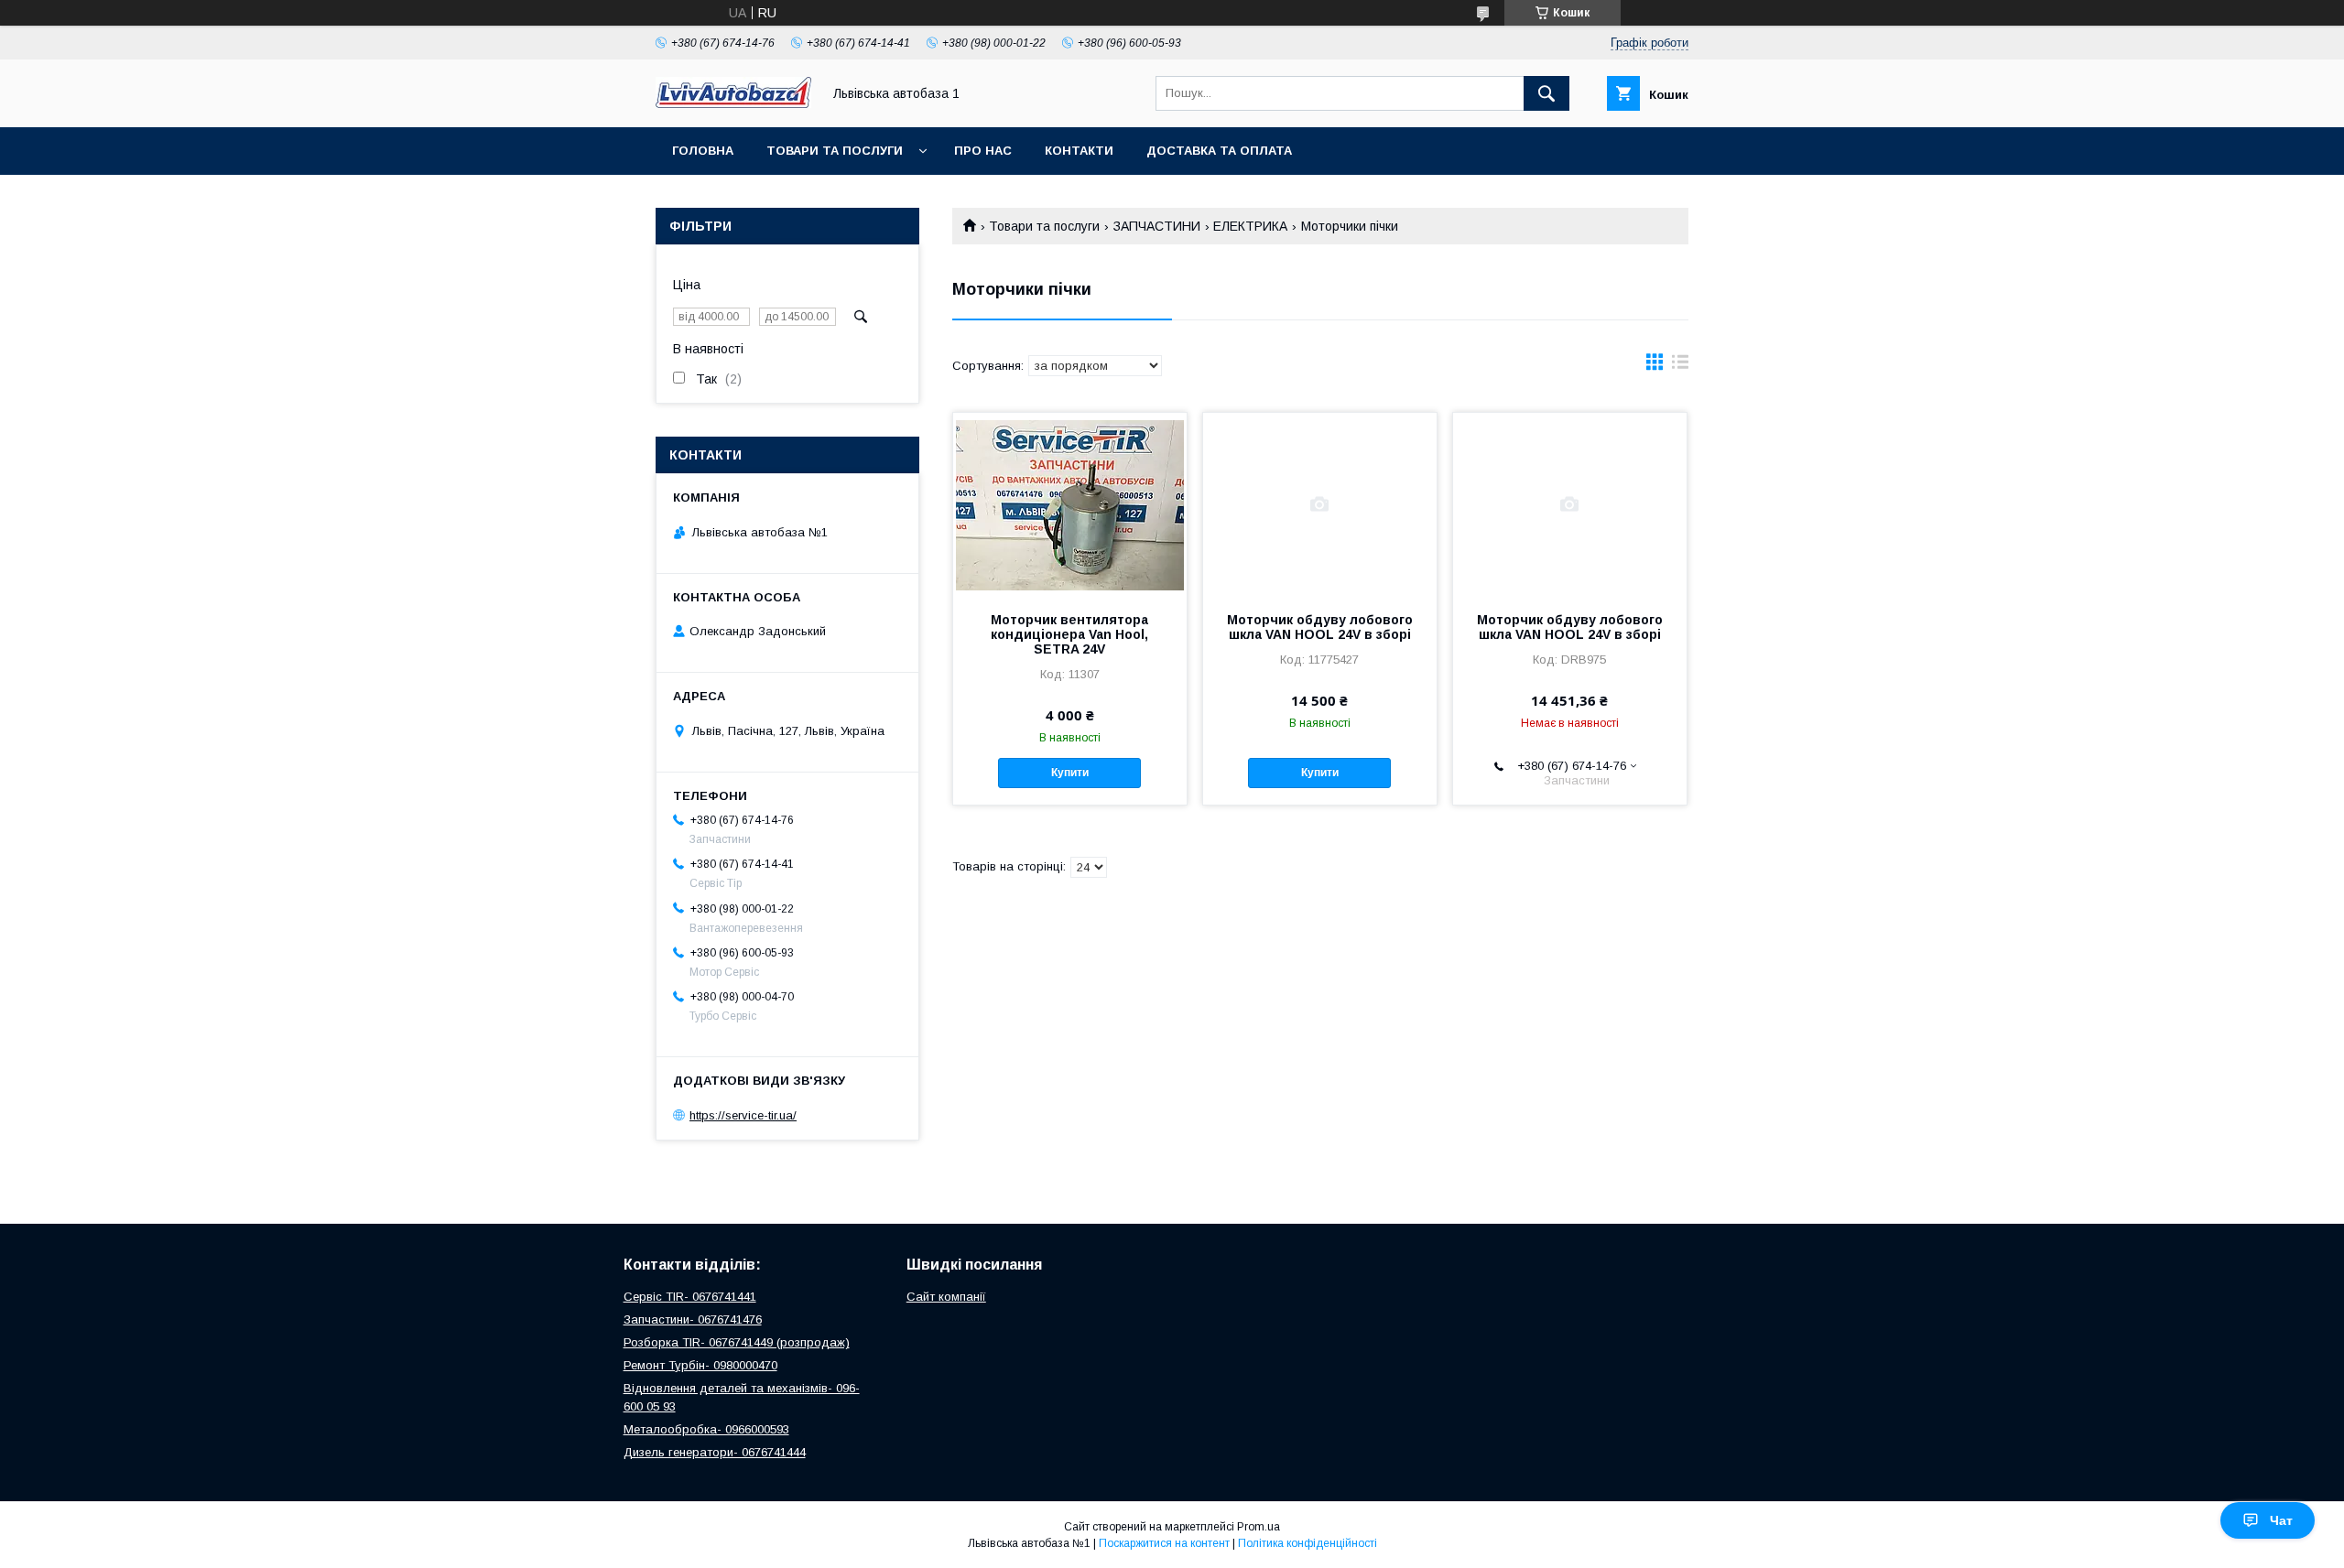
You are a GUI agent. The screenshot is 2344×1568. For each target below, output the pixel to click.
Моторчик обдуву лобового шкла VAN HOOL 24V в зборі (1320, 627)
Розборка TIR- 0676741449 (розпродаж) (737, 1342)
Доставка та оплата (1219, 151)
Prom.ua (1259, 1527)
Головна (703, 151)
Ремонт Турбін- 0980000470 (700, 1365)
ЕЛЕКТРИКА (1250, 226)
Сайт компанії (946, 1297)
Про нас (983, 151)
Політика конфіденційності (1308, 1543)
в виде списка (1680, 366)
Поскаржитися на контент (1164, 1543)
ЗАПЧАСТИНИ (1157, 226)
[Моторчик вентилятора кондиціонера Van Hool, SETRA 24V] (1070, 504)
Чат (2281, 1520)
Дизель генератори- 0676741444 (715, 1452)
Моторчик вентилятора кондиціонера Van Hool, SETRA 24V (1069, 634)
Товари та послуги (835, 151)
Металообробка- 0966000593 (706, 1429)
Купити (1070, 773)
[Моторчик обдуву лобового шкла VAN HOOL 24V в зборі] (1320, 504)
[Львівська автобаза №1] (733, 103)
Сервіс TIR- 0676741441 (690, 1297)
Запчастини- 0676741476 (693, 1319)
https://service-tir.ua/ (743, 1115)
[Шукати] (1546, 93)
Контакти (1079, 151)
